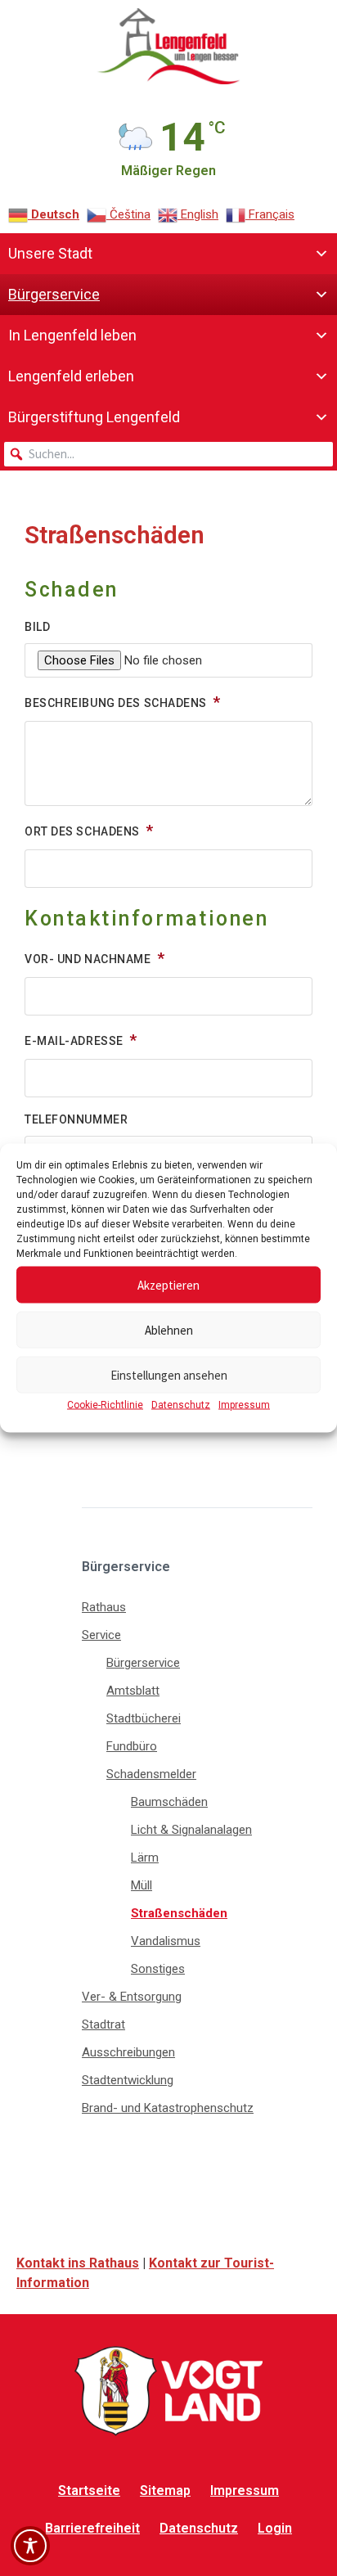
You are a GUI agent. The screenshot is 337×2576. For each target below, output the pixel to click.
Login (275, 2528)
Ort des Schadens (84, 831)
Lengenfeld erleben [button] (71, 376)
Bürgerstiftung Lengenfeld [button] (94, 417)
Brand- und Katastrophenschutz (168, 2108)
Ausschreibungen (128, 2052)
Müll (142, 1885)
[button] (16, 454)
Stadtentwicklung (128, 2080)
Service (101, 1635)
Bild (37, 627)
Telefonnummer (76, 1119)
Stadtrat (103, 2024)
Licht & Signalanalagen (191, 1830)
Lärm (145, 1858)
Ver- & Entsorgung (132, 1997)
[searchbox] (168, 454)
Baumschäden (169, 1802)
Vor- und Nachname (89, 959)
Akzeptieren (168, 1284)
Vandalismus (166, 1941)
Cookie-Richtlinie (105, 1405)
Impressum (244, 1405)
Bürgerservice (143, 1663)
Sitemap (165, 2490)
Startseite (89, 2490)
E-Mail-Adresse (75, 1041)
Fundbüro (132, 1746)
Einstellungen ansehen (169, 1374)
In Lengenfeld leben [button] (72, 335)
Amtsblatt (133, 1691)
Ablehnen (169, 1329)
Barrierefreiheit (92, 2528)
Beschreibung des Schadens (117, 703)
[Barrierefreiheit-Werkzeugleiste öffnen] (30, 2546)
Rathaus (104, 1607)
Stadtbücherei (144, 1718)
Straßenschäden (179, 1913)
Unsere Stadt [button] (50, 253)
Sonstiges (158, 1969)
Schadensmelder (151, 1774)
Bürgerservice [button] (54, 294)
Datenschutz (181, 1405)
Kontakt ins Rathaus (78, 2263)
